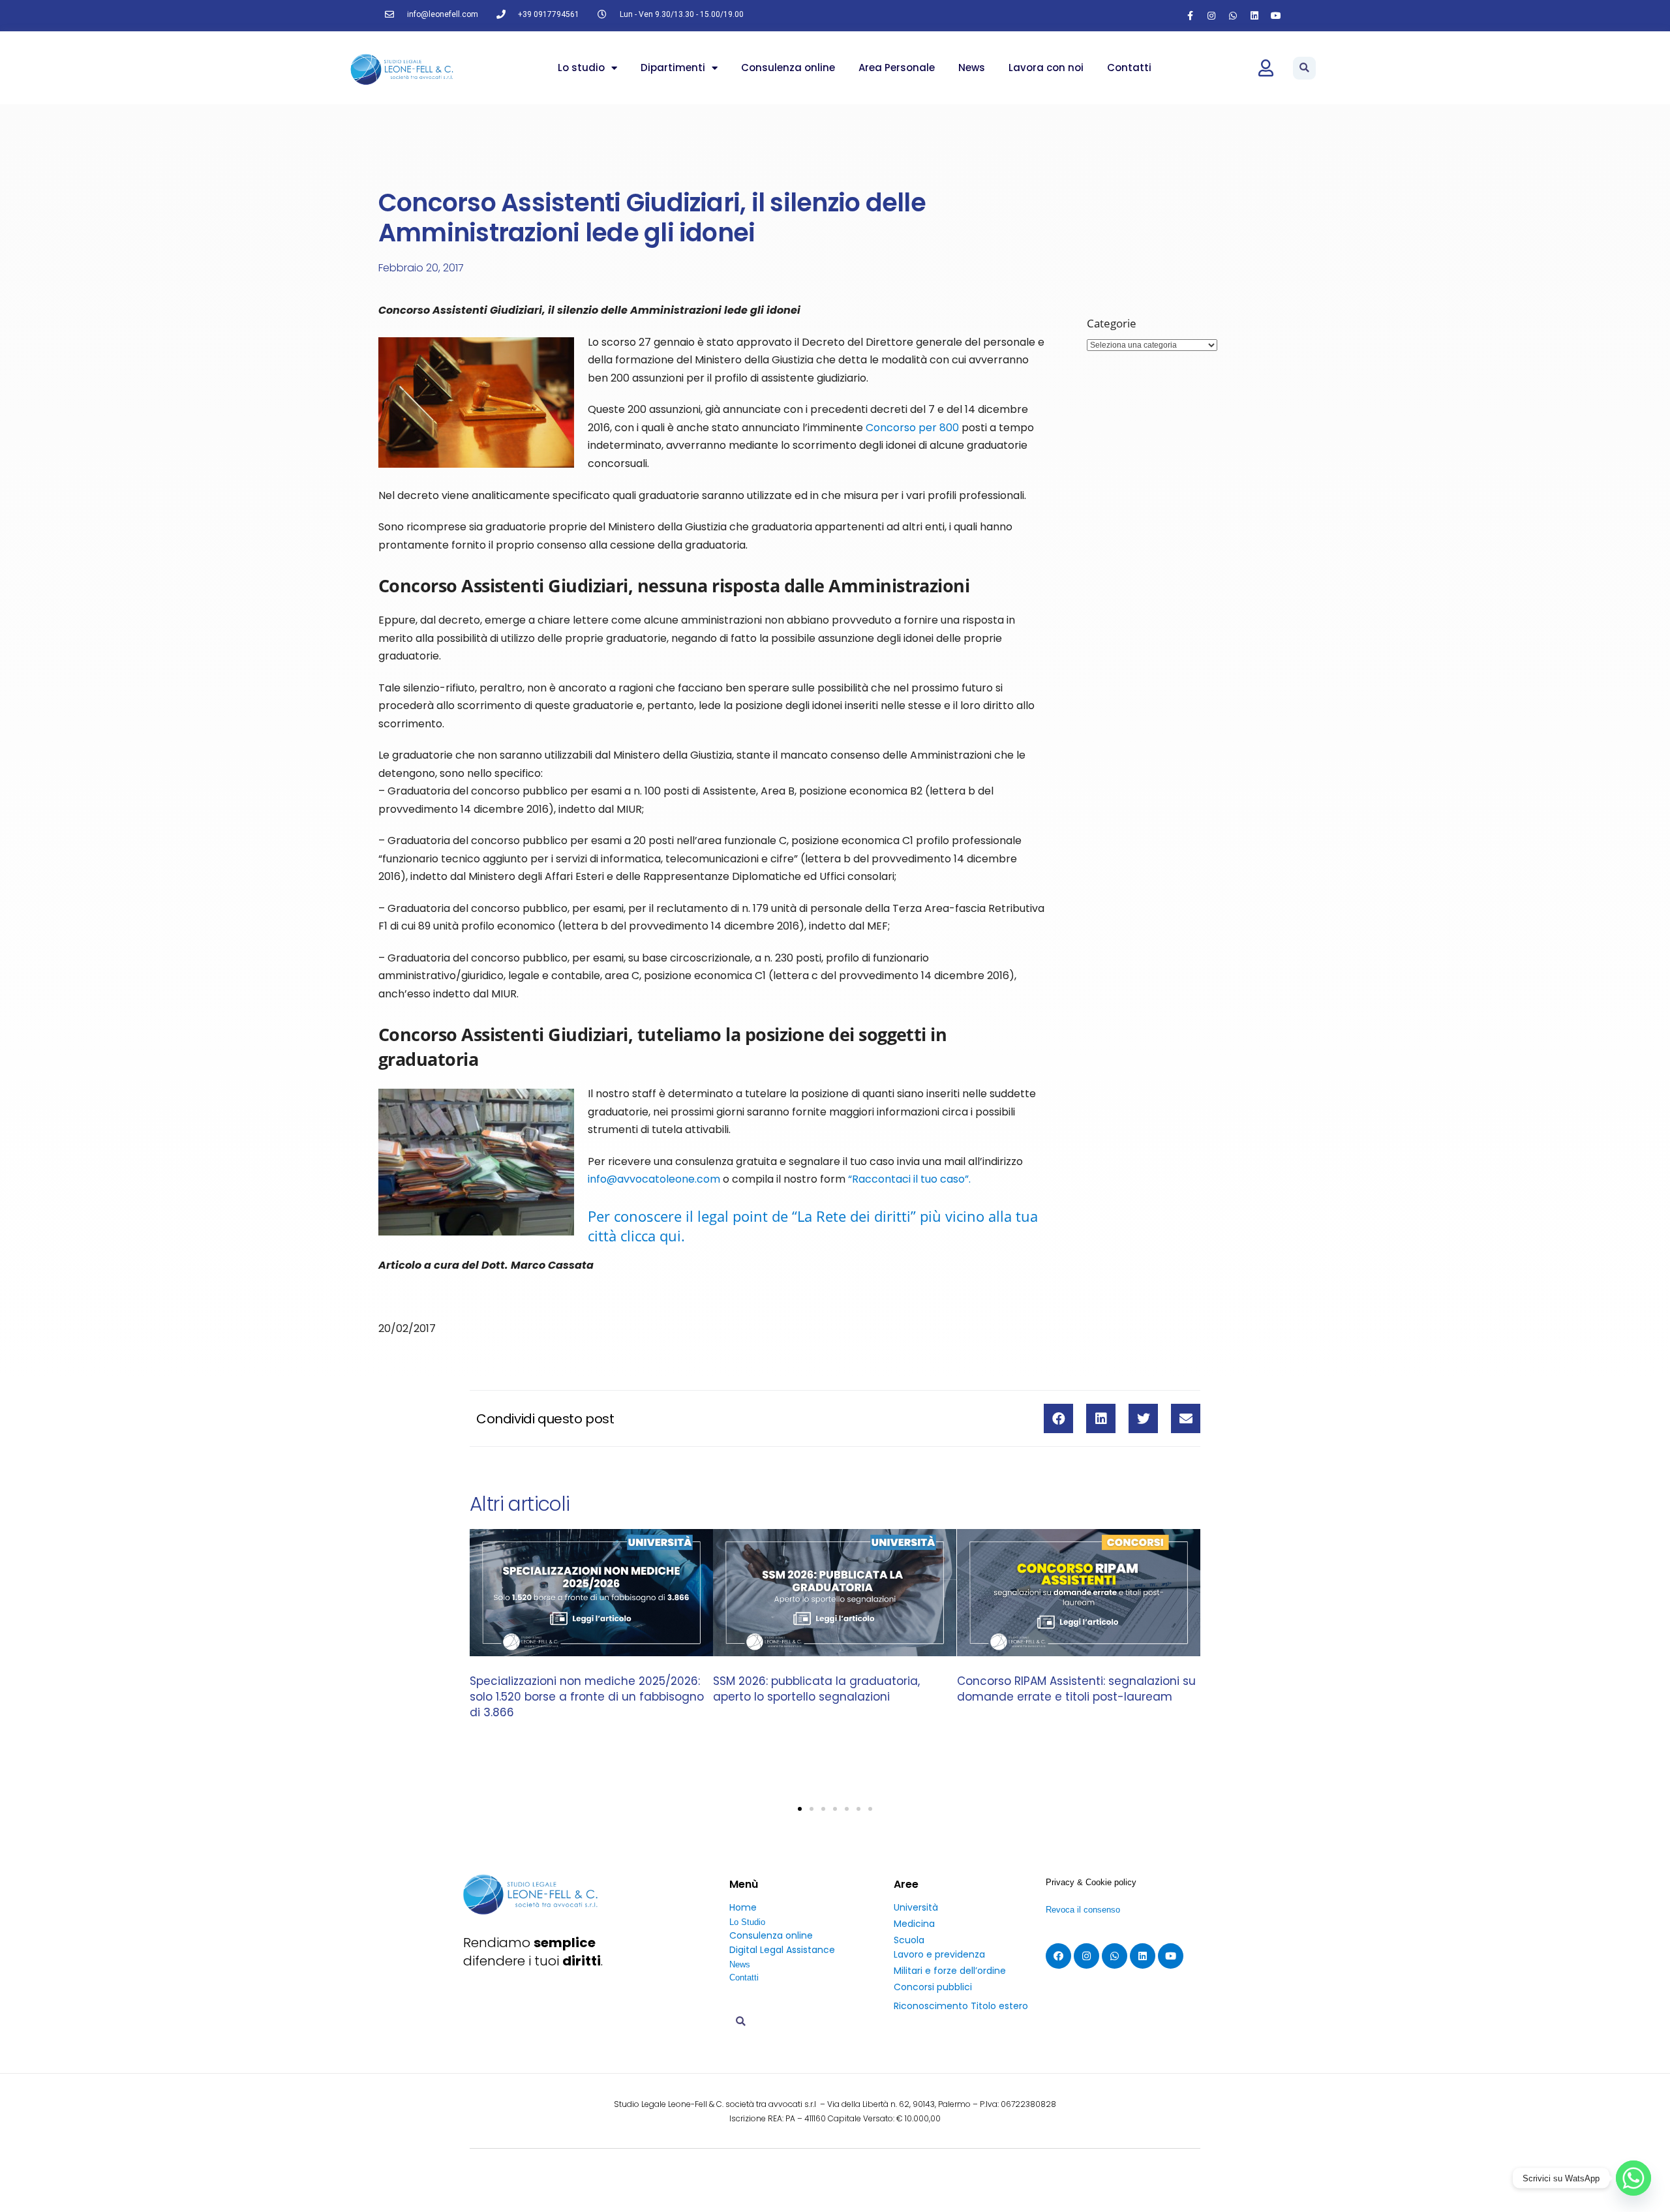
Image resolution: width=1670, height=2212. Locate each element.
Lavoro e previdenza (939, 1954)
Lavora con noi (1046, 68)
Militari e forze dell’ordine (950, 1971)
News (972, 68)
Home (743, 1907)
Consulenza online (788, 68)
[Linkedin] (1254, 16)
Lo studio (581, 68)
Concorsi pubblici (933, 1987)
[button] (1304, 68)
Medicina (914, 1924)
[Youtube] (1276, 16)
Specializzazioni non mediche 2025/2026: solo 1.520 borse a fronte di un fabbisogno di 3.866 (587, 1697)
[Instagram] (1211, 16)
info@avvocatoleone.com (654, 1179)
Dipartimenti (673, 68)
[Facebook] (1058, 1956)
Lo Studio (747, 1922)
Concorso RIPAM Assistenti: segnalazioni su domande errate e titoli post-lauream (1076, 1689)
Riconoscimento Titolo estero (961, 2006)
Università (916, 1907)
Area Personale (897, 68)
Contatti (1129, 68)
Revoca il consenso (1083, 1910)
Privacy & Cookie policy (1091, 1882)
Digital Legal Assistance (782, 1950)
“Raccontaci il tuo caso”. (909, 1179)
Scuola (909, 1940)
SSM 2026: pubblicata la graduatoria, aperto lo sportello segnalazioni (816, 1689)
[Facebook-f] (1190, 16)
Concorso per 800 (912, 428)
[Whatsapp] (1233, 16)
